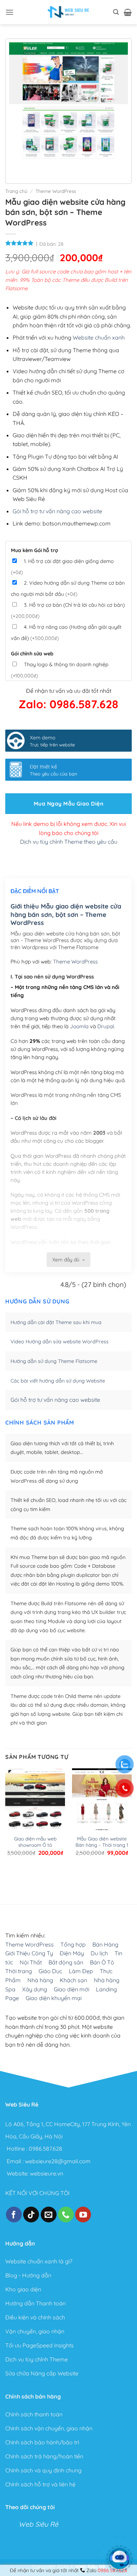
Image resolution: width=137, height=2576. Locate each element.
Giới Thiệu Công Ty (29, 1954)
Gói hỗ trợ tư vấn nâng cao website (57, 511)
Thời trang (19, 1971)
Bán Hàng (105, 1944)
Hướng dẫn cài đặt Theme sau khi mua (56, 1322)
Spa (10, 1989)
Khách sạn (73, 1980)
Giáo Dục (50, 1971)
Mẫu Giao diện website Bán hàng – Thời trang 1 (102, 1842)
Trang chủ (16, 191)
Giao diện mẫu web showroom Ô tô (35, 1842)
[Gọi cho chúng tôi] (66, 2215)
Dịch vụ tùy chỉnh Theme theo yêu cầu (69, 842)
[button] (9, 12)
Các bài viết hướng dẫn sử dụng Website (58, 1381)
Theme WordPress (56, 191)
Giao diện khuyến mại (54, 1998)
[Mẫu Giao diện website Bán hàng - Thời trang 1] (102, 1808)
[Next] (35, 168)
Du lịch (99, 1954)
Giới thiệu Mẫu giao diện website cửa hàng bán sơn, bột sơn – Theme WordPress (66, 914)
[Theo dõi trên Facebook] (14, 2215)
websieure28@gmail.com (58, 2161)
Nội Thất (31, 1962)
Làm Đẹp (81, 1971)
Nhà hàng (40, 1980)
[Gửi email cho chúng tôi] (49, 2215)
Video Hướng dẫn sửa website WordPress (60, 1342)
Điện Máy (72, 1954)
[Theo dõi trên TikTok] (31, 2215)
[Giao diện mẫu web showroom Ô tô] (35, 1808)
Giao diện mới (71, 1989)
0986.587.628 (45, 2149)
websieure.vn (47, 2173)
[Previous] (16, 168)
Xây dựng (35, 1989)
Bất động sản (66, 1962)
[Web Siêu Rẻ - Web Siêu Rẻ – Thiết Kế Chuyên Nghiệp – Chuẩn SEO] (68, 12)
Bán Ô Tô (102, 1962)
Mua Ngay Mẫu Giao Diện (68, 803)
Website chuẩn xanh (99, 337)
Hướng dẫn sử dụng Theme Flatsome (54, 1361)
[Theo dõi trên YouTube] (83, 2215)
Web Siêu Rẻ (38, 2524)
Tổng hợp (73, 1944)
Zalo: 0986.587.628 (68, 704)
